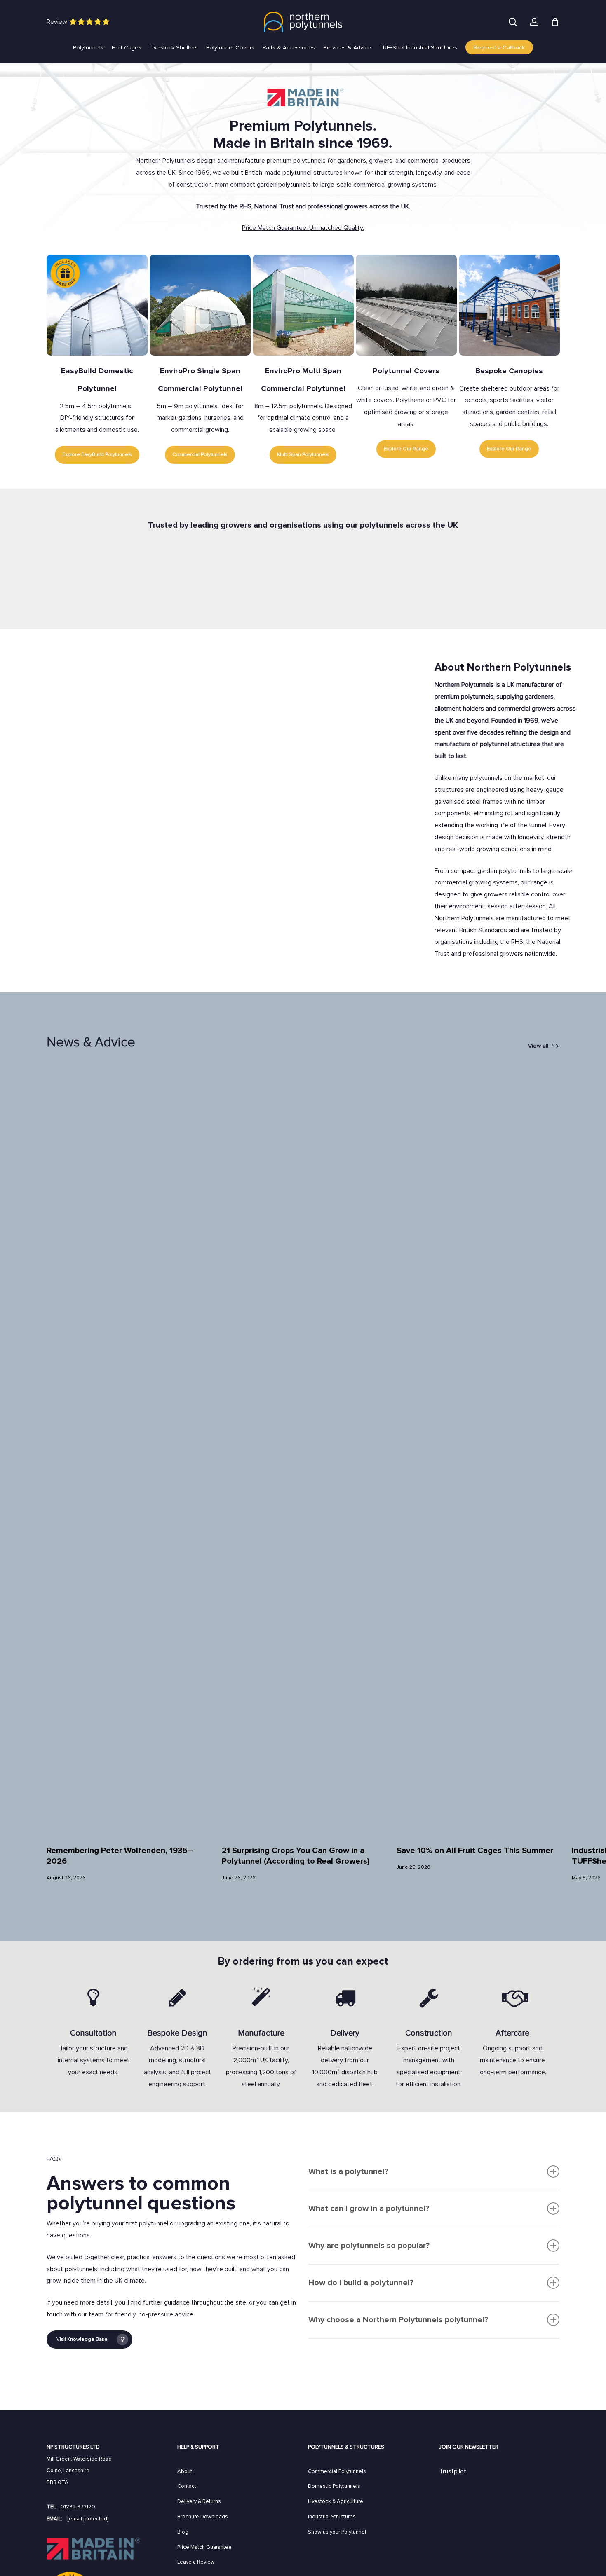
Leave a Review (196, 2562)
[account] (534, 22)
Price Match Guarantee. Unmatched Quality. (303, 228)
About (185, 2471)
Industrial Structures (332, 2517)
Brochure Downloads (203, 2517)
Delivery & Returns (199, 2501)
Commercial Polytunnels (337, 2471)
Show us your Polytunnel (337, 2532)
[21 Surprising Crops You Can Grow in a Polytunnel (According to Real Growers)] (303, 1448)
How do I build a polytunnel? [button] (361, 2283)
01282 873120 (78, 2507)
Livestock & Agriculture (336, 2501)
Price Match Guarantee (204, 2547)
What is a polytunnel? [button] (348, 2171)
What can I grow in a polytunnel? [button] (369, 2209)
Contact (187, 2486)
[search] (513, 22)
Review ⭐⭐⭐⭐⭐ (78, 22)
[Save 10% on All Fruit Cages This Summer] (478, 1448)
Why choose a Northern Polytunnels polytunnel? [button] (398, 2320)
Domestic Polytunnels (334, 2486)
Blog (183, 2532)
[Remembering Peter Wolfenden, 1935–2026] (128, 1448)
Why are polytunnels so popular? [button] (369, 2246)
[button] (544, 1046)
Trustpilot (453, 2471)
